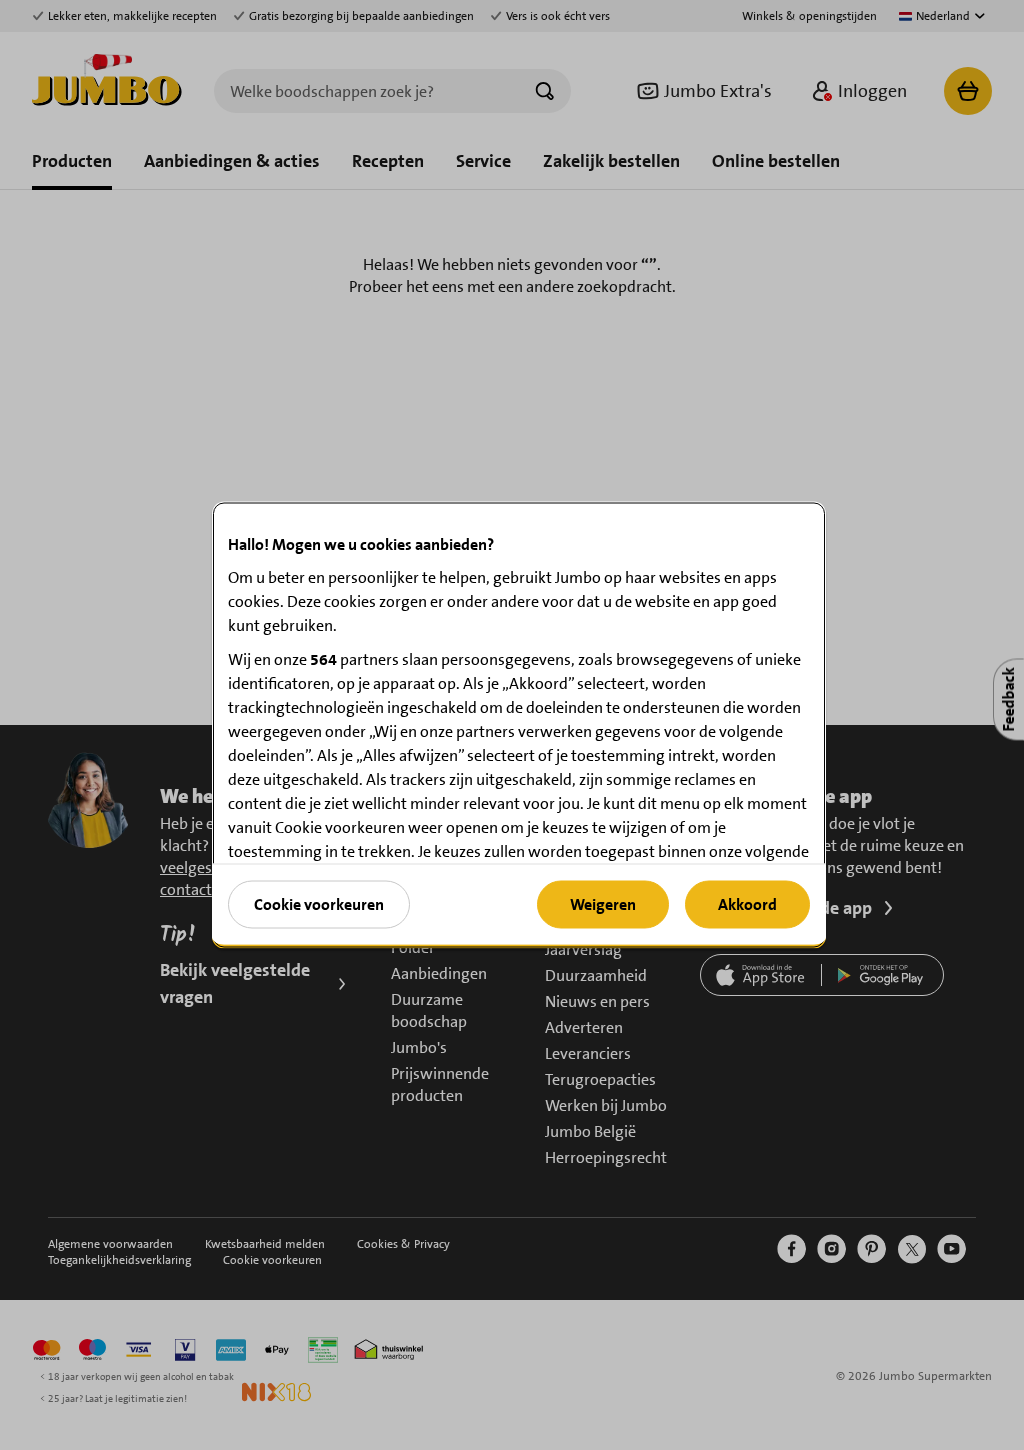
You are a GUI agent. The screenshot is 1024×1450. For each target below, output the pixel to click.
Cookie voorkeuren (319, 903)
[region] (519, 725)
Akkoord (747, 903)
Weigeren (603, 903)
